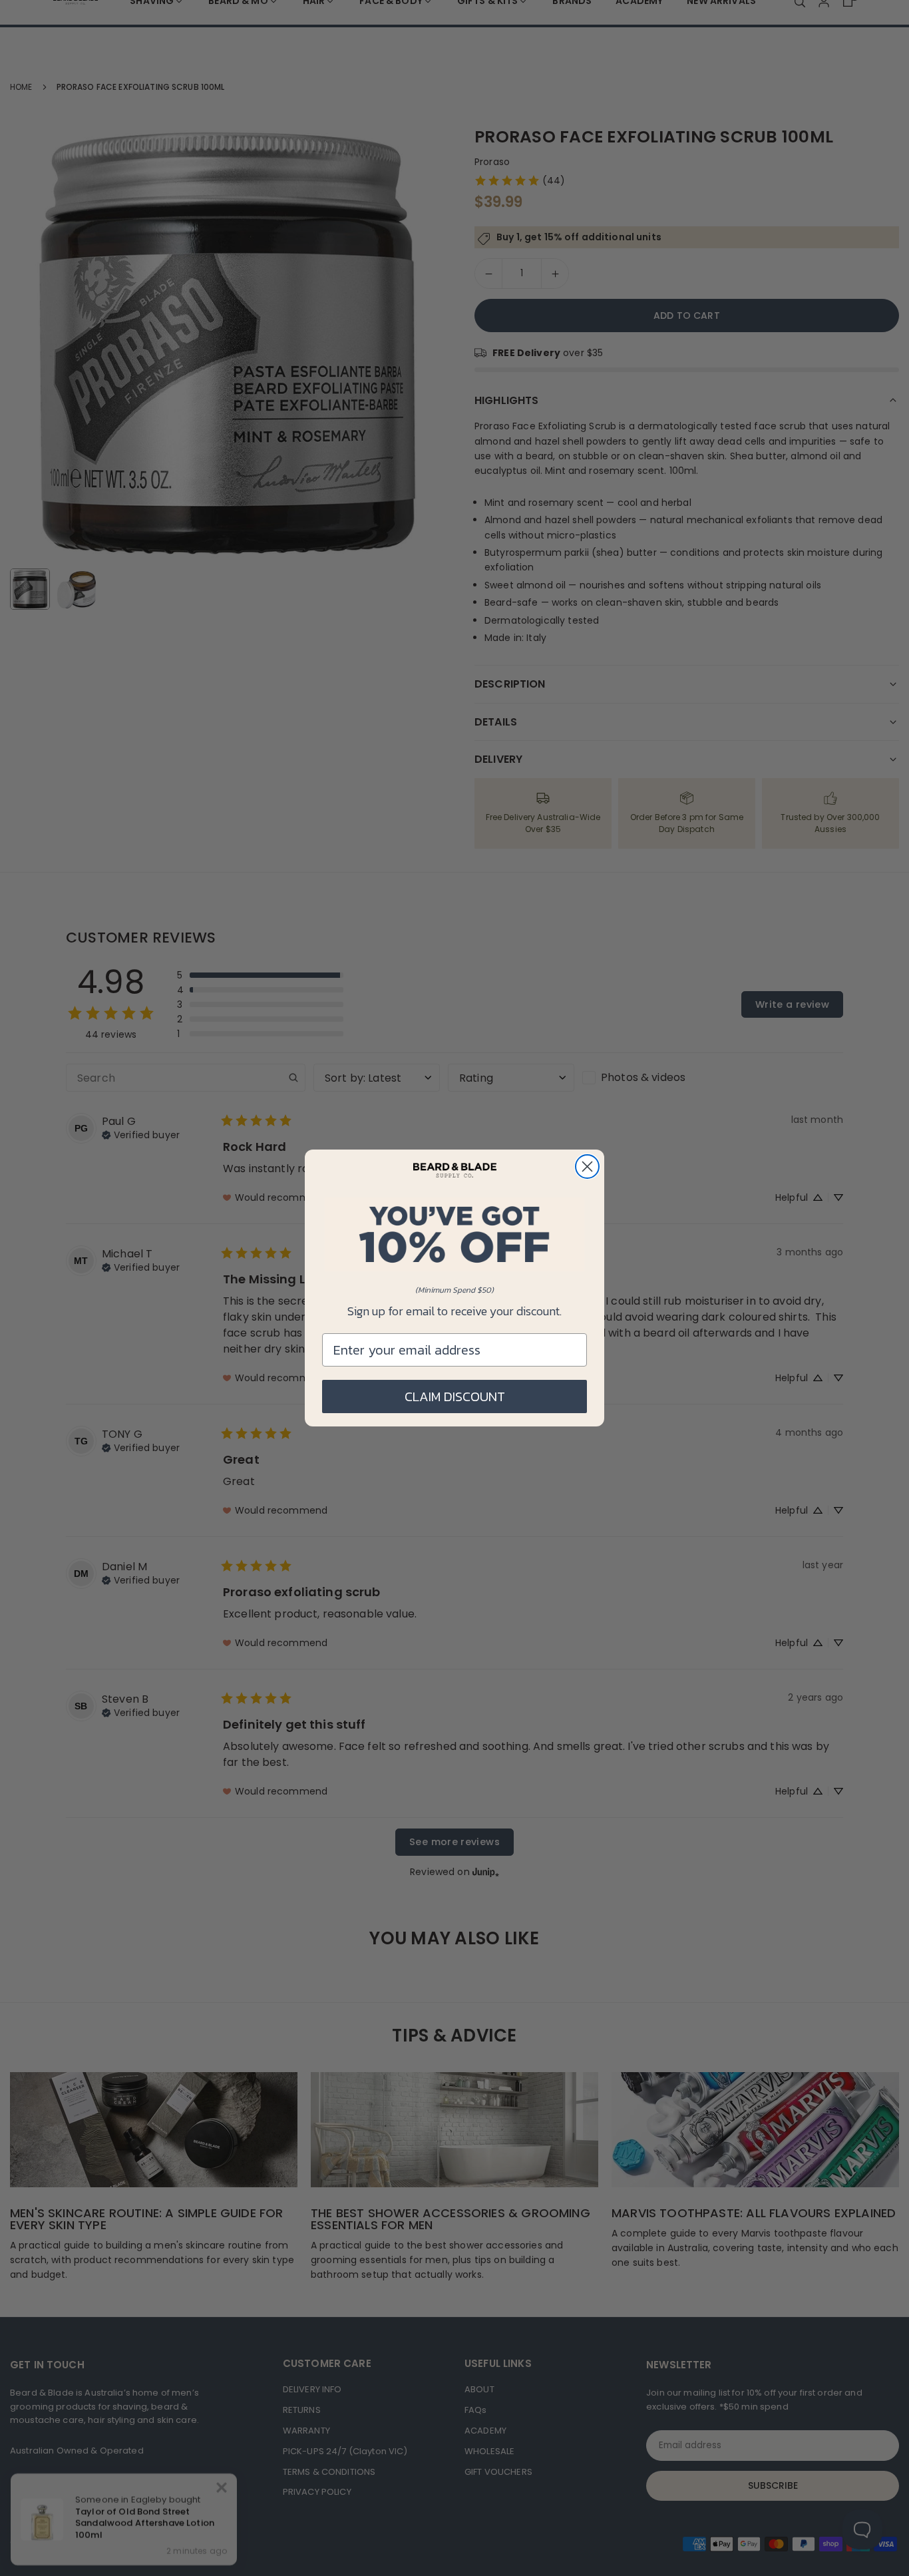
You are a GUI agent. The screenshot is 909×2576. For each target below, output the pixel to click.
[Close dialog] (587, 1167)
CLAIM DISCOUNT (455, 1396)
